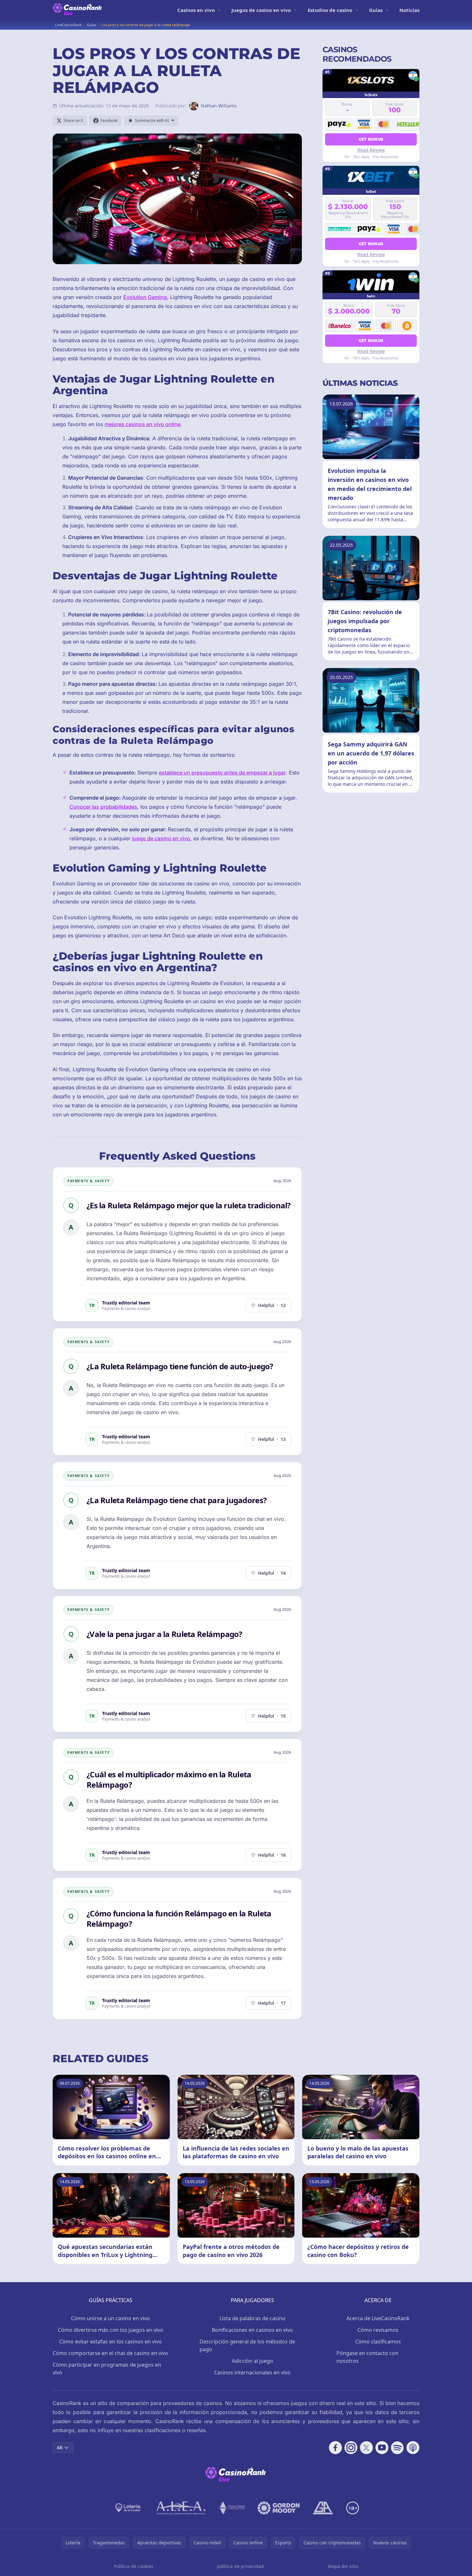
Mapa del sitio (343, 2566)
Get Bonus (371, 139)
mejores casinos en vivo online (143, 424)
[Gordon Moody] (279, 2508)
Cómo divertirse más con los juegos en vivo (111, 2330)
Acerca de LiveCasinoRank (378, 2318)
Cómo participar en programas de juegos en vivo (107, 2369)
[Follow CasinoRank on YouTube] (382, 2448)
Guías (376, 10)
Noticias (409, 10)
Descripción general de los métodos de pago (247, 2345)
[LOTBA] (128, 2508)
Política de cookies (134, 2566)
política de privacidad (240, 2566)
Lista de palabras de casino (252, 2318)
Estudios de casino (330, 10)
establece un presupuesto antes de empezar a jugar (222, 773)
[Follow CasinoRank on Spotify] (397, 2448)
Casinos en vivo (196, 10)
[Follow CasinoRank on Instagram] (351, 2448)
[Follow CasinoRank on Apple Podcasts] (413, 2448)
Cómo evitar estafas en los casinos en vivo (110, 2341)
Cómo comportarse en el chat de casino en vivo (110, 2353)
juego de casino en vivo (161, 838)
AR (60, 2447)
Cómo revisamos (378, 2330)
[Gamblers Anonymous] (323, 2508)
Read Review (371, 150)
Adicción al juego (252, 2361)
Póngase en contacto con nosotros (367, 2357)
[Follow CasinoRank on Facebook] (335, 2448)
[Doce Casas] (232, 2508)
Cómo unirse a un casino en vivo (110, 2318)
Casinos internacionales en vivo (252, 2372)
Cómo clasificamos (378, 2341)
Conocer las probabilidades (103, 807)
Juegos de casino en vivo (261, 10)
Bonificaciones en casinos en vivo (252, 2330)
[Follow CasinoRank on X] (366, 2448)
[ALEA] (181, 2508)
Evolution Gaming (145, 297)
